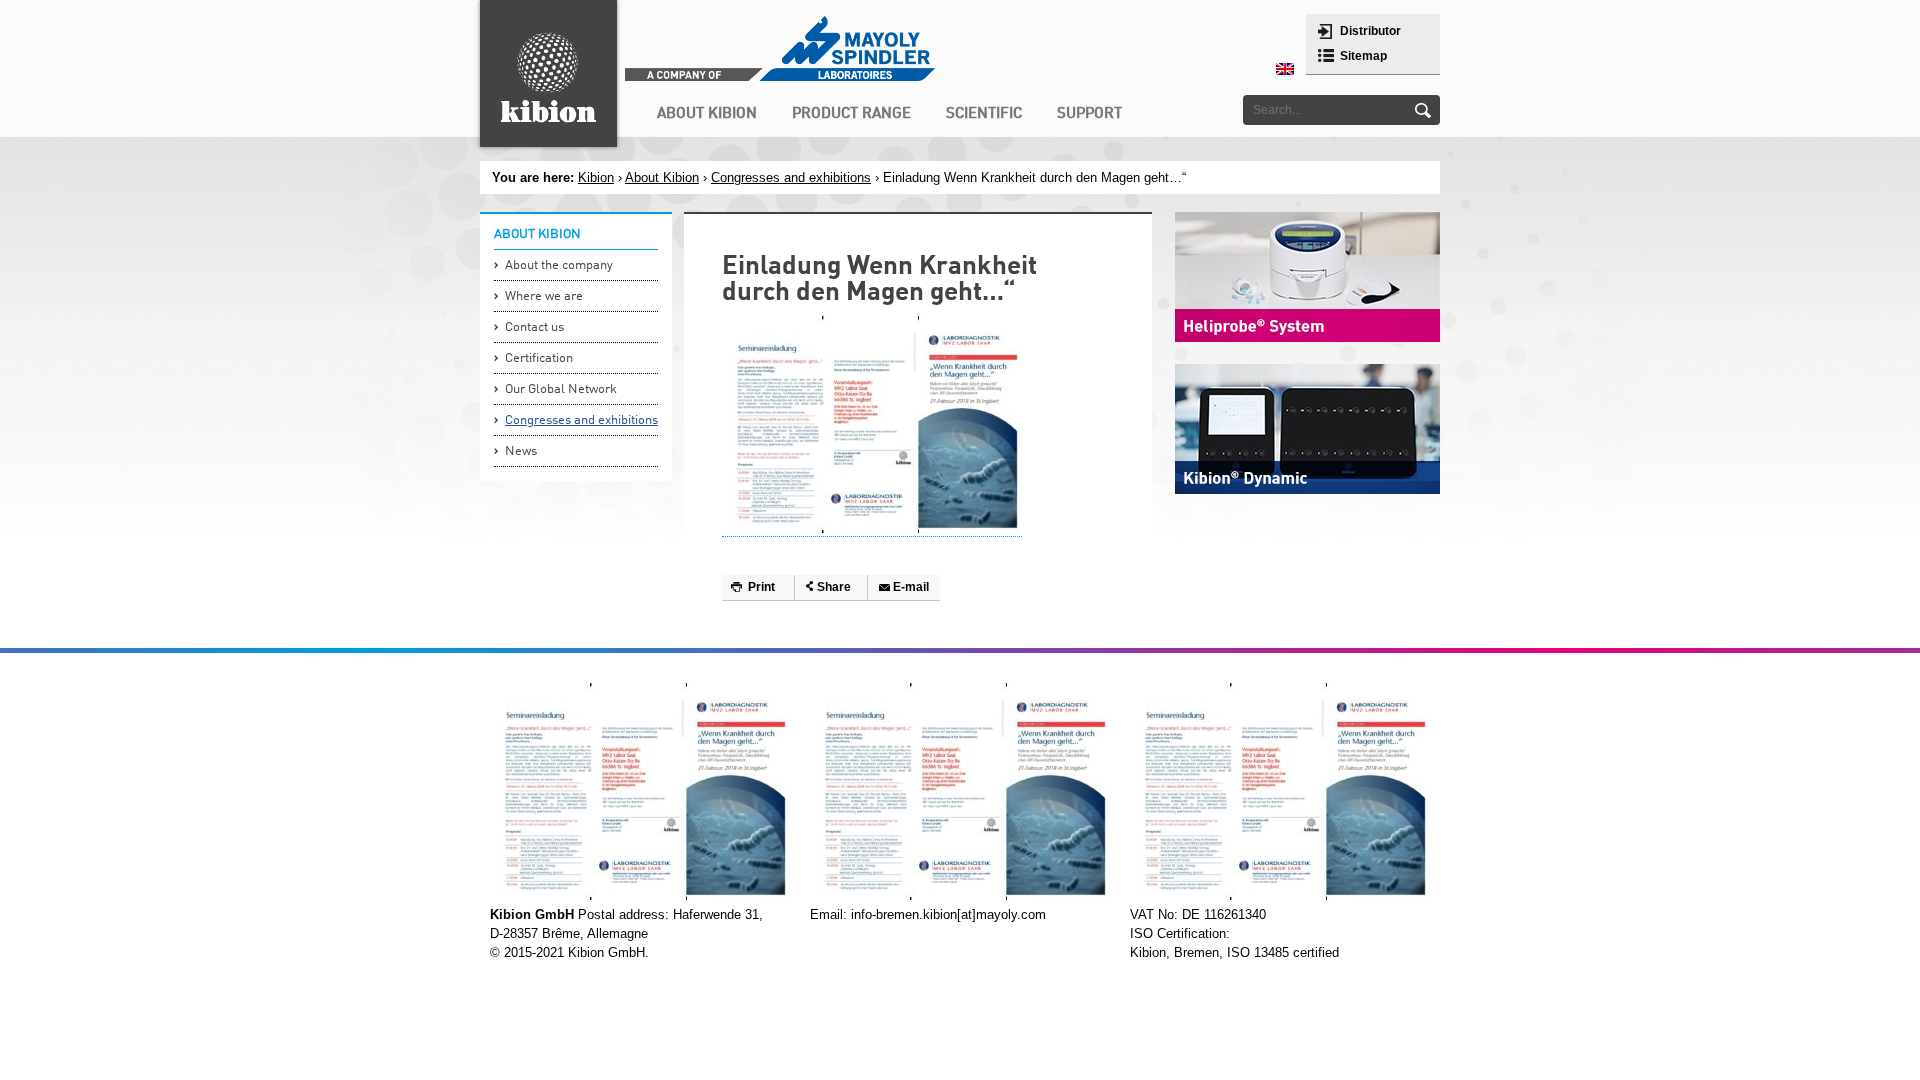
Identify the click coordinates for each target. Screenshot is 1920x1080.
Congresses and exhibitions (791, 177)
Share (834, 587)
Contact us (534, 327)
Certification (539, 358)
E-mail (911, 587)
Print (761, 587)
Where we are (544, 296)
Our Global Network (561, 389)
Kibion (596, 177)
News (521, 451)
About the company (559, 265)
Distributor (1370, 31)
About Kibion (662, 177)
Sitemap (1363, 56)
